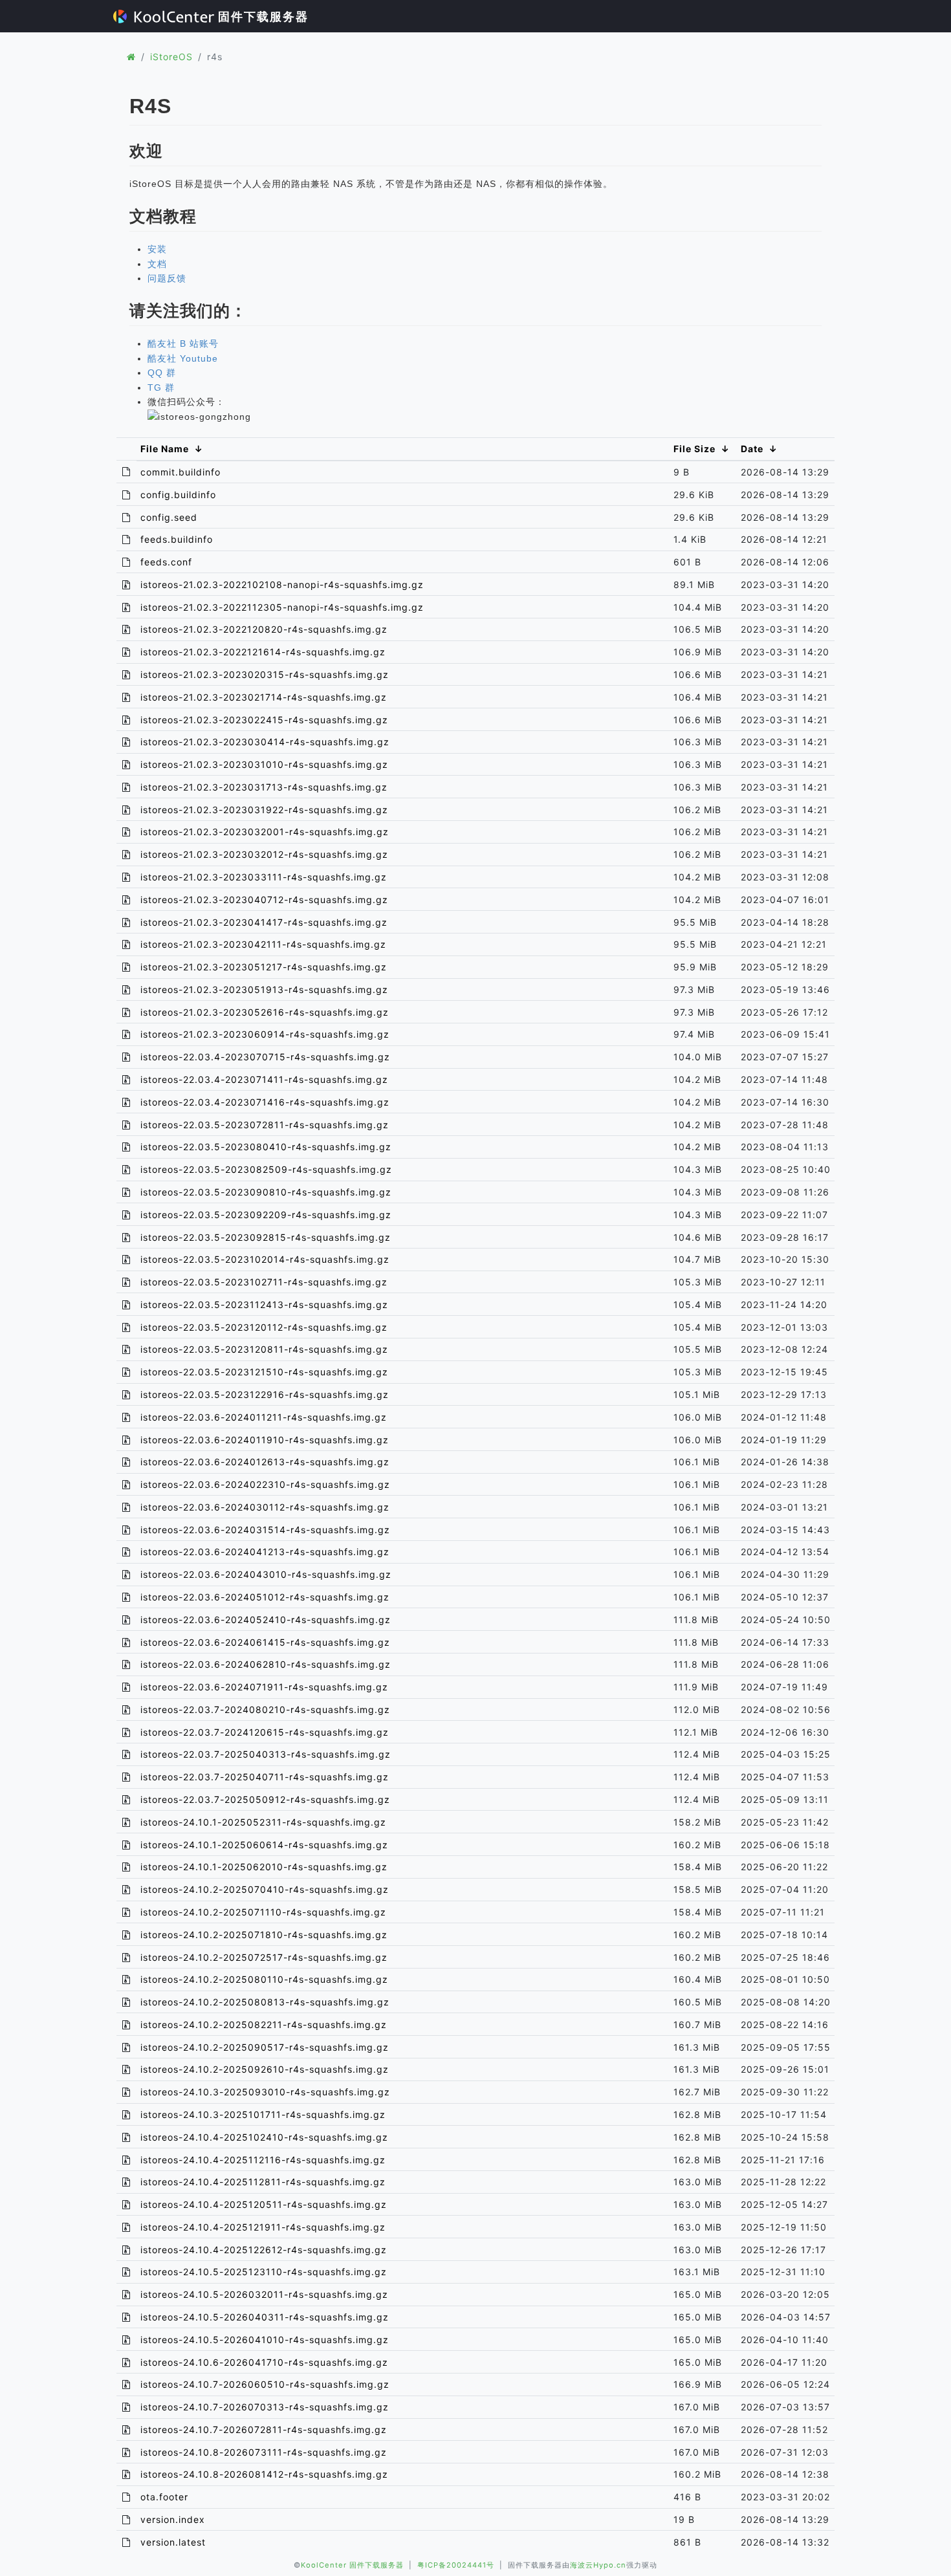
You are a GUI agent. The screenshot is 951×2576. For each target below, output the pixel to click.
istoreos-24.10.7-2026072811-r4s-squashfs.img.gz (264, 2429)
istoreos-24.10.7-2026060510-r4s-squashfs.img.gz (265, 2384)
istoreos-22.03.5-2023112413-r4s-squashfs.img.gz (264, 1304)
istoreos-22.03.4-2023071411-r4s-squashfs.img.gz (264, 1079)
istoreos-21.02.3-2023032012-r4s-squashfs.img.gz (264, 854)
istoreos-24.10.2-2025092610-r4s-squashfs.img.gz (265, 2069)
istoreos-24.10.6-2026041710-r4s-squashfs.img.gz (264, 2362)
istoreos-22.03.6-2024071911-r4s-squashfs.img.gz (264, 1687)
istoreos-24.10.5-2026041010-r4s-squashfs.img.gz (265, 2340)
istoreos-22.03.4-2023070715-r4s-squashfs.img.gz (265, 1057)
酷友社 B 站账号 (183, 344)
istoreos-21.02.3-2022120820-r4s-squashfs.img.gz (264, 629)
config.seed (169, 517)
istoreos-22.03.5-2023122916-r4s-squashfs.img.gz (265, 1394)
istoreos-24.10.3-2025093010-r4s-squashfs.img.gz (265, 2092)
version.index (173, 2519)
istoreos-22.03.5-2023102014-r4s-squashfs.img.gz (265, 1259)
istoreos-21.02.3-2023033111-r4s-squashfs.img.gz (264, 877)
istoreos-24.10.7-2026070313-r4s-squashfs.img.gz (265, 2407)
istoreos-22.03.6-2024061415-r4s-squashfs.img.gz (265, 1642)
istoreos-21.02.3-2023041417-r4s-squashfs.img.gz (264, 922)
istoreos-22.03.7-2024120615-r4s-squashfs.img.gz (265, 1732)
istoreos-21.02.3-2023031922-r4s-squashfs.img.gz (264, 810)
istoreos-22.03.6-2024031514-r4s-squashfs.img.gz (265, 1530)
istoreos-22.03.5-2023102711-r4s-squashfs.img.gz (264, 1282)
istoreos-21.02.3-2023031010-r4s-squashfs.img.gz (264, 764)
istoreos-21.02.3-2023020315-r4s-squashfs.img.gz (265, 674)
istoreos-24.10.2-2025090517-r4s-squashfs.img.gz (265, 2047)
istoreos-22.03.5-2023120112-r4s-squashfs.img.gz (264, 1327)
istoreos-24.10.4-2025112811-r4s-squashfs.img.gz (263, 2182)
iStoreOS (171, 57)
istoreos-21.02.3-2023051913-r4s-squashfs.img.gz (264, 989)
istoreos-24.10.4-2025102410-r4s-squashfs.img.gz (264, 2137)
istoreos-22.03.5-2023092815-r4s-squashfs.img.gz (266, 1237)
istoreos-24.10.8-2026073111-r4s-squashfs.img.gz (264, 2452)
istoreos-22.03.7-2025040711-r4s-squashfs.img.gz (265, 1777)
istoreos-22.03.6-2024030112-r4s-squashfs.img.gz (265, 1507)
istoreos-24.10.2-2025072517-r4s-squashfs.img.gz (264, 1957)
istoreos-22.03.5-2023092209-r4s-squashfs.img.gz (266, 1215)
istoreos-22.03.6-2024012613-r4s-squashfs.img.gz (265, 1462)
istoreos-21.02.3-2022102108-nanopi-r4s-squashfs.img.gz (282, 584)
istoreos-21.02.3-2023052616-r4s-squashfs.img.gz (265, 1012)
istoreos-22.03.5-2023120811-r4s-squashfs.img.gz (264, 1349)
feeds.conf (166, 562)
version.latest (173, 2542)
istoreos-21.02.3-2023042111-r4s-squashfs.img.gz (263, 944)
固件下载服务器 (261, 16)
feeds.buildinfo (177, 539)
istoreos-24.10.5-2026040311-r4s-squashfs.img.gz (265, 2317)
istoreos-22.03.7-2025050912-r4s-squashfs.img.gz (265, 1799)
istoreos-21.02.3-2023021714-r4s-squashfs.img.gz (264, 697)
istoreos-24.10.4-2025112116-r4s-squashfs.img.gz (263, 2160)
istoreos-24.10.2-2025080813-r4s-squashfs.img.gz (265, 2002)
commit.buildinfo (180, 472)
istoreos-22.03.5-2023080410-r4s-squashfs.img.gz (266, 1147)
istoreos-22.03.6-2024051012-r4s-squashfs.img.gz (265, 1597)
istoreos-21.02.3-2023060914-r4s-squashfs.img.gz (265, 1034)
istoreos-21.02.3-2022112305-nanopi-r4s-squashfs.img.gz (282, 607)
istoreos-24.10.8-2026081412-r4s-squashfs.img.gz (264, 2474)
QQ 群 (162, 373)
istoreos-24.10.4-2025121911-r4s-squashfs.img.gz (263, 2227)
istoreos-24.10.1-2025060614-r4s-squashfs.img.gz (264, 1845)
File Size (694, 449)
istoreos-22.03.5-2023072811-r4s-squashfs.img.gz (265, 1125)
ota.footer (164, 2497)
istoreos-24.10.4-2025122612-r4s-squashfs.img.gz (264, 2250)
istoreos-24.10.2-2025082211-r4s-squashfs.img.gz (264, 2025)
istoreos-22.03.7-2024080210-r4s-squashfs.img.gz (265, 1709)
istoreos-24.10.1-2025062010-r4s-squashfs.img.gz (264, 1867)
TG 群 (161, 387)
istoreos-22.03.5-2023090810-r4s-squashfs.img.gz (266, 1192)
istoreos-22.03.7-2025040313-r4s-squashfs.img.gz (266, 1754)
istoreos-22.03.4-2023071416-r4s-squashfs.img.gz (265, 1102)
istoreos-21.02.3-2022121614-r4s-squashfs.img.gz (263, 652)
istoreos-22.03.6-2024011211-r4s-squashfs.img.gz (264, 1417)
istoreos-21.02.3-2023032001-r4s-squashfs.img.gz (265, 832)
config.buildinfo (178, 495)
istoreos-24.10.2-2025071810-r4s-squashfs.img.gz (264, 1935)
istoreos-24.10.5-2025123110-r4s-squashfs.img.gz (264, 2272)
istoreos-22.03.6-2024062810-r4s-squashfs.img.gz (266, 1664)
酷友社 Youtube (183, 358)
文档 (157, 264)
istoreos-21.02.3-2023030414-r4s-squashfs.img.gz (265, 742)
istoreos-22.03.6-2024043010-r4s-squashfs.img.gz (266, 1574)
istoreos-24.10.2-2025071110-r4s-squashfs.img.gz (263, 1912)
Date (752, 449)
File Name (165, 449)
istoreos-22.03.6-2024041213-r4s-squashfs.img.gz (265, 1552)
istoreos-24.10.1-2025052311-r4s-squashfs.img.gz (263, 1822)
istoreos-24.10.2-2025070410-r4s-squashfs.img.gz (265, 1889)
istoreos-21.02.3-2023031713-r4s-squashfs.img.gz (264, 787)
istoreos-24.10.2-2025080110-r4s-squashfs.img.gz (264, 1979)
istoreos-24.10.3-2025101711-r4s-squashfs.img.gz (263, 2114)
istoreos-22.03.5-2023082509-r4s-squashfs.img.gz (266, 1169)
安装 (157, 249)
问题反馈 (167, 278)
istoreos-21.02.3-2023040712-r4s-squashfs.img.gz (264, 900)
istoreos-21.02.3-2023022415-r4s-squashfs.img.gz (264, 720)
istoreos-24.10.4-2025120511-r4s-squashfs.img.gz (264, 2204)
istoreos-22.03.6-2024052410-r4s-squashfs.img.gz (266, 1620)
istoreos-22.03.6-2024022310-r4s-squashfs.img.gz (265, 1484)
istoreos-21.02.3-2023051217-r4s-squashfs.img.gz (264, 967)
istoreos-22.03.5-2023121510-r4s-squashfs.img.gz (264, 1372)
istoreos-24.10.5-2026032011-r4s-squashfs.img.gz (264, 2294)
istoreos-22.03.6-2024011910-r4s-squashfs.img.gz (265, 1440)
